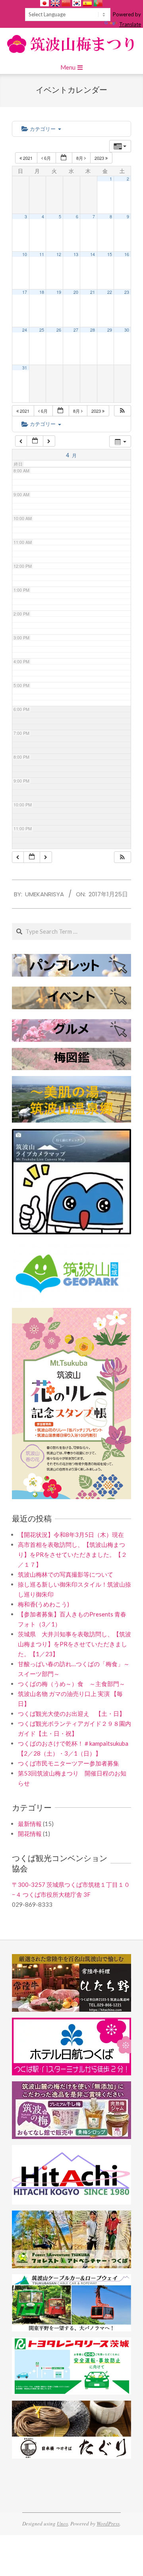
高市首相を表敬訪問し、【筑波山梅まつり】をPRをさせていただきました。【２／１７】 (72, 1554)
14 (93, 254)
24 (25, 330)
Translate (130, 24)
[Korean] (77, 3)
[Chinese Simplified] (66, 3)
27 (76, 330)
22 (110, 292)
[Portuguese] (98, 3)
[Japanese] (44, 3)
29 (110, 330)
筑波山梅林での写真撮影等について (66, 1574)
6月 (47, 158)
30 (127, 330)
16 (127, 254)
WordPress (108, 2524)
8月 (80, 158)
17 (25, 292)
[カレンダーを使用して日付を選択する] (64, 158)
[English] (55, 3)
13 (76, 254)
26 (59, 330)
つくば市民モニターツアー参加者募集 (69, 1763)
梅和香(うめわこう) (43, 1604)
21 (93, 292)
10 (25, 254)
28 (93, 330)
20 (76, 292)
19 (59, 292)
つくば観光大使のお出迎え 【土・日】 (71, 1713)
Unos (62, 2524)
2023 (100, 158)
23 (127, 292)
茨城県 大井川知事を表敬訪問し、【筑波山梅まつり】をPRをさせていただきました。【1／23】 (74, 1644)
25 (42, 330)
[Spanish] (87, 3)
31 (25, 368)
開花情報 (30, 1834)
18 (42, 292)
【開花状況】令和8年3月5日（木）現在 (71, 1535)
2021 (28, 158)
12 (59, 254)
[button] (122, 411)
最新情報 (30, 1824)
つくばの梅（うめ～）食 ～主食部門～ (71, 1684)
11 (42, 254)
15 (110, 254)
